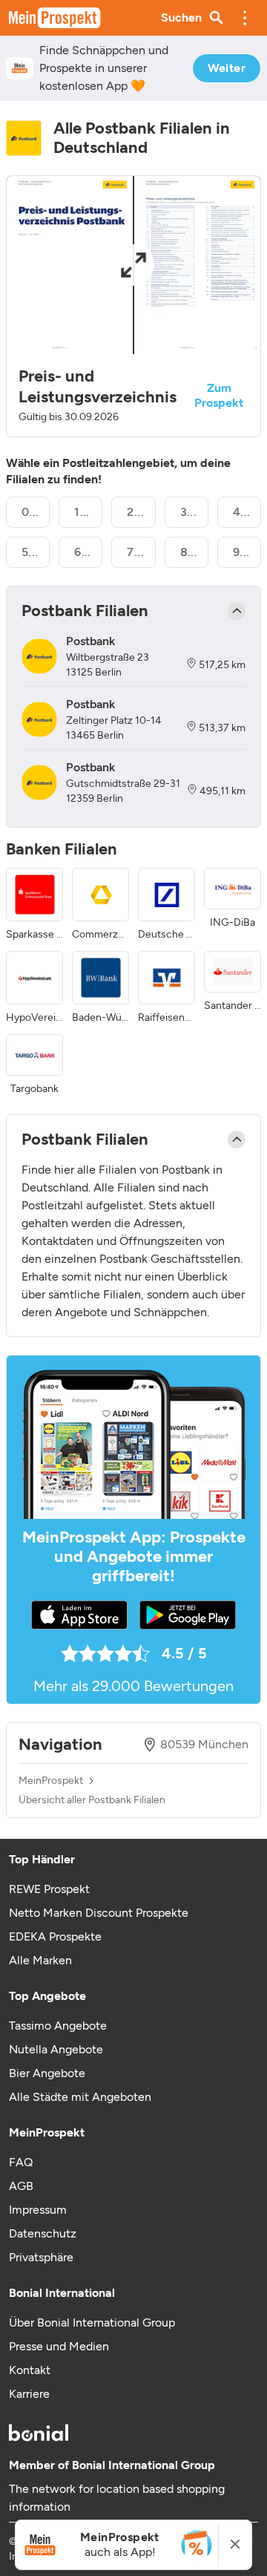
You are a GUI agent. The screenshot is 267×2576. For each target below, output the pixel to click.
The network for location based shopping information (117, 2498)
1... (82, 512)
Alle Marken (40, 1960)
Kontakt (30, 2370)
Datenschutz (43, 2233)
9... (241, 552)
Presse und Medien (59, 2346)
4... (242, 512)
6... (83, 552)
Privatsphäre (41, 2257)
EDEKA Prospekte (55, 1936)
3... (189, 512)
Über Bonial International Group (92, 2322)
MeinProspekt (51, 1781)
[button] (245, 18)
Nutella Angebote (56, 2049)
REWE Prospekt (49, 1889)
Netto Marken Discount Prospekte (99, 1913)
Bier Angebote (47, 2073)
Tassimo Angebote (58, 2026)
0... (30, 512)
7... (135, 552)
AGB (21, 2186)
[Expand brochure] (133, 265)
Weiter (227, 68)
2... (135, 512)
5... (30, 552)
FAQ (21, 2162)
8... (189, 552)
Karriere (29, 2394)
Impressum (38, 2210)
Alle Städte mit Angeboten (80, 2097)
